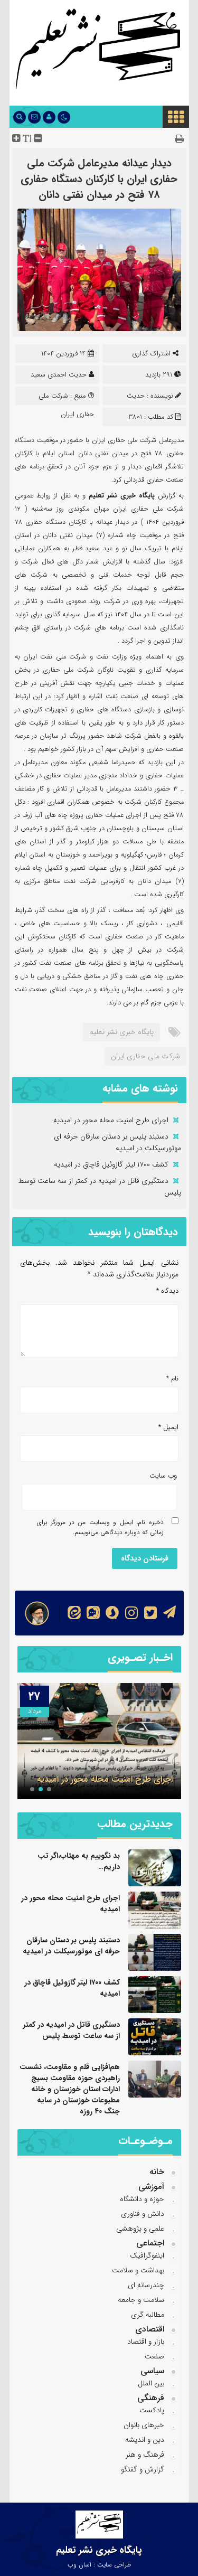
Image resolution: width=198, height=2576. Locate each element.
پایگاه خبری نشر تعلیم (121, 1032)
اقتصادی (150, 2329)
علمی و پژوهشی (140, 2229)
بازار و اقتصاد (146, 2342)
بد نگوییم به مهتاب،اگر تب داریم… (79, 1861)
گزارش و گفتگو (143, 2469)
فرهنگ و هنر (145, 2455)
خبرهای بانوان (144, 2425)
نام (172, 1379)
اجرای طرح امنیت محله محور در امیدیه (111, 1120)
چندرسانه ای (146, 2285)
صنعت (154, 2356)
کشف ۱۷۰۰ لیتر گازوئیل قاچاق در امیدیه (111, 1164)
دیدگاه (167, 1291)
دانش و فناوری (143, 2214)
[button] (49, 1789)
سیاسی (152, 2371)
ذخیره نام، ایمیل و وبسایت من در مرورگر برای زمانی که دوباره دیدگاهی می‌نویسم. (100, 1527)
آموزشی (151, 2187)
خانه (157, 2172)
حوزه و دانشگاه (142, 2199)
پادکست (152, 2410)
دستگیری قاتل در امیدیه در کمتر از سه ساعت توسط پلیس (72, 2030)
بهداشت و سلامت (138, 2270)
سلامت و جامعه (141, 2300)
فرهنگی (151, 2398)
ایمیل (168, 1427)
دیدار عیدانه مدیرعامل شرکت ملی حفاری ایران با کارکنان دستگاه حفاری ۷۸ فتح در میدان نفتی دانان (99, 179)
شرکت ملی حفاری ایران (145, 1056)
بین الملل (151, 2383)
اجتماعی (150, 2243)
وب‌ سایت (163, 1476)
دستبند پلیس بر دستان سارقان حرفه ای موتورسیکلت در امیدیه (117, 1142)
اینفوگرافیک (147, 2255)
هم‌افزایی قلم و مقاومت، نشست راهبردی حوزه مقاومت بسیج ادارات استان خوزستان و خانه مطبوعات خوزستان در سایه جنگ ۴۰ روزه (70, 2089)
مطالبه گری (148, 2315)
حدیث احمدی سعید (59, 375)
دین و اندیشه (145, 2440)
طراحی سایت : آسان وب (99, 2565)
